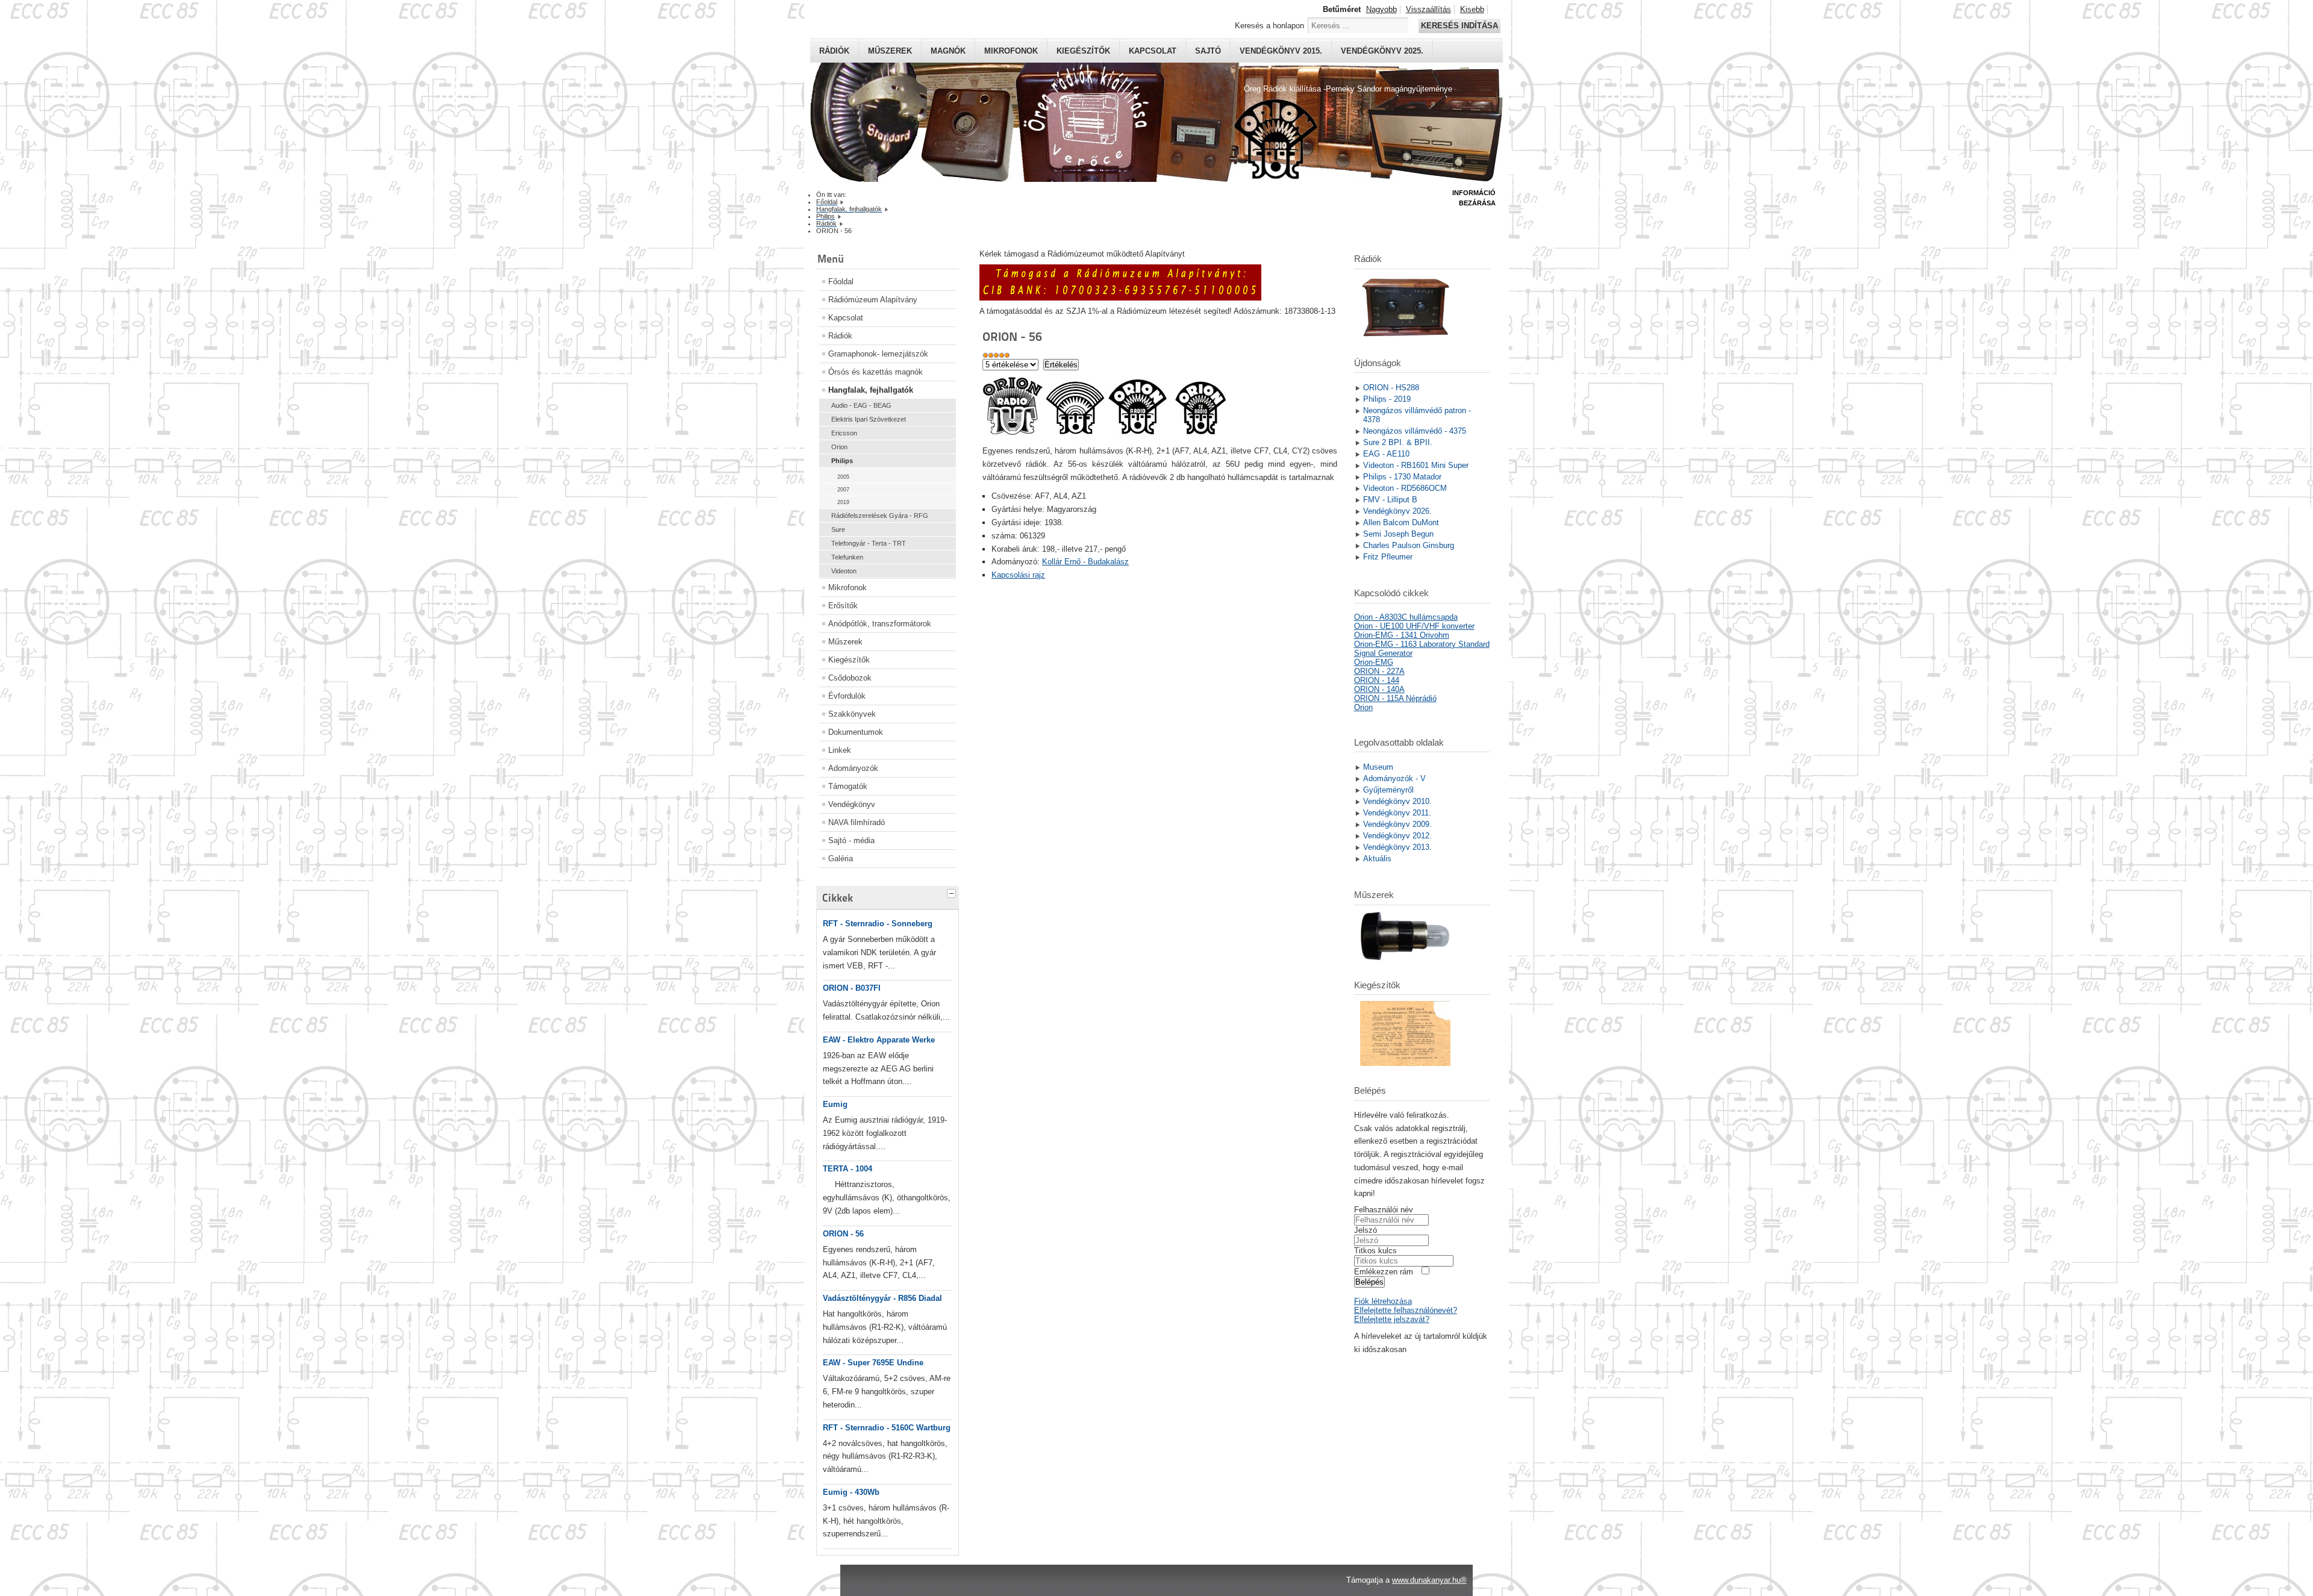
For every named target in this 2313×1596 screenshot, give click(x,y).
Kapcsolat (1153, 51)
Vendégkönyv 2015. (1281, 51)
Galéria (841, 859)
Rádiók (834, 51)
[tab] (953, 892)
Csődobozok (850, 678)
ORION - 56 (843, 1234)
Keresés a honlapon (1269, 26)
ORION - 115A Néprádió (1395, 698)
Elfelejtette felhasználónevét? (1406, 1310)
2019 (843, 502)
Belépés (1369, 1282)
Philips (842, 461)
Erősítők (843, 606)
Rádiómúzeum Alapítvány (873, 300)
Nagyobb (1381, 9)
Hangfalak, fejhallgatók (871, 390)
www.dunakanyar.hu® (1429, 1580)
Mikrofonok (1011, 51)
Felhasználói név (1384, 1210)
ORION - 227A (1379, 671)
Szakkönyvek (852, 714)
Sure (838, 529)
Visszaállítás (1428, 9)
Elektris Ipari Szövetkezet (869, 419)
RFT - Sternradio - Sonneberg (878, 924)
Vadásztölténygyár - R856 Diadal (882, 1298)
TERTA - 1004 (847, 1169)
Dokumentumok (856, 732)
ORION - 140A (1379, 689)
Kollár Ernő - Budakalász (1085, 562)
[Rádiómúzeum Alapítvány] (1120, 298)
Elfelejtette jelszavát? (1392, 1319)
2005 (843, 477)
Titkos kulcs (1375, 1251)
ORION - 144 (1377, 680)
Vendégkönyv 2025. (1382, 51)
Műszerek (890, 51)
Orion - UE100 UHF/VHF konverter (1414, 626)
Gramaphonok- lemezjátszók (878, 354)
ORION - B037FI (852, 988)
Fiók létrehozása (1383, 1301)
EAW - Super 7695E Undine (873, 1363)
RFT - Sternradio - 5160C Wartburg (887, 1428)
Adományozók (853, 768)
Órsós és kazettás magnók (876, 372)
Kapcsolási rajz (1018, 575)
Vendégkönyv (852, 804)
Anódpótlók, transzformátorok (880, 624)
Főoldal (841, 282)
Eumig (835, 1104)
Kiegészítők (1083, 51)
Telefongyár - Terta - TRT (869, 543)
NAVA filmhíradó (857, 822)
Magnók (948, 51)
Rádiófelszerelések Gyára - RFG (880, 516)
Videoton (844, 571)
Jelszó (1366, 1230)
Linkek (840, 750)
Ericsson (844, 433)
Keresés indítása (1459, 26)
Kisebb (1472, 9)
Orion (839, 447)
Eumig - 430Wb (851, 1492)
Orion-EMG (1374, 662)
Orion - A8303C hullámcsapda (1406, 617)
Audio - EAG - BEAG (861, 405)
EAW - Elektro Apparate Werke (879, 1040)
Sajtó (1208, 51)
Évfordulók (847, 696)
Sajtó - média (851, 840)
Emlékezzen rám (1384, 1272)
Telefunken (847, 557)
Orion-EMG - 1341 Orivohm (1402, 635)
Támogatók (848, 786)
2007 (843, 490)
